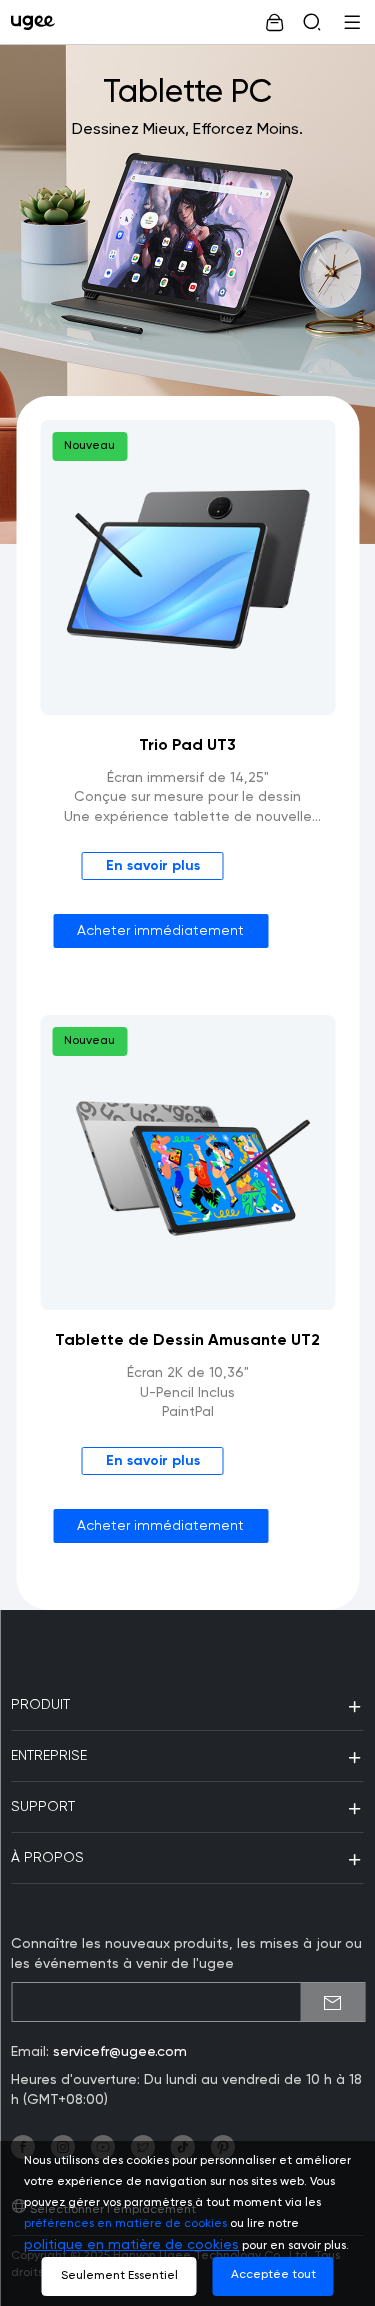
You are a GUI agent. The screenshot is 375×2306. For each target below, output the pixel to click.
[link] (37, 22)
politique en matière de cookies (131, 2245)
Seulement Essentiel (119, 2276)
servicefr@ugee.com (120, 2052)
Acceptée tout (273, 2275)
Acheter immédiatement (160, 931)
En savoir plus (153, 866)
